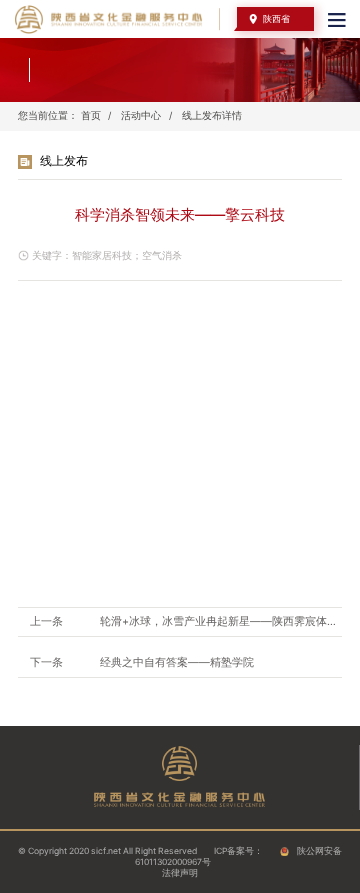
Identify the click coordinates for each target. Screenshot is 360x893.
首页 (91, 115)
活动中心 (141, 115)
